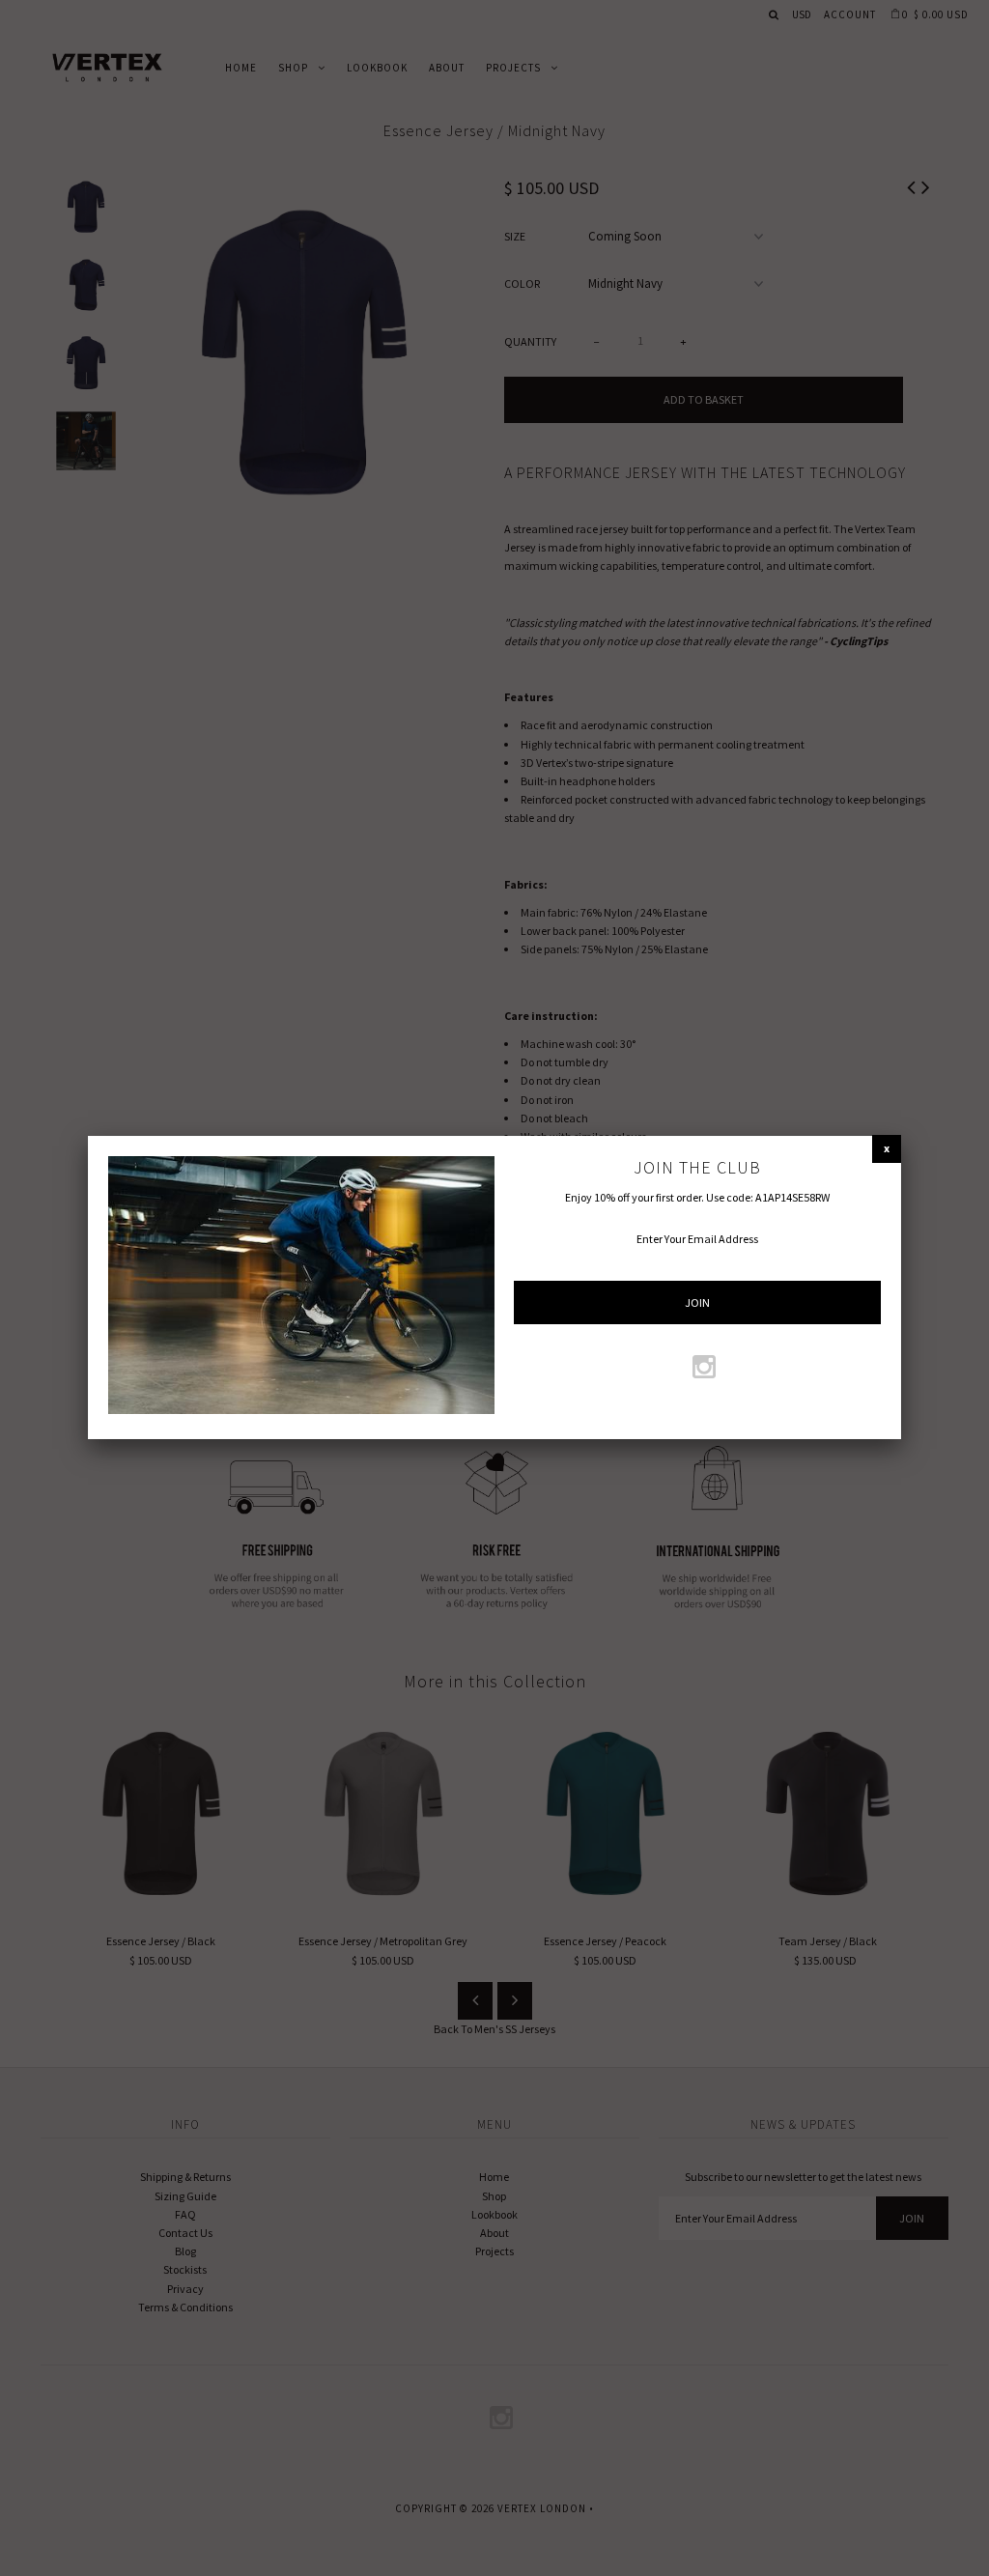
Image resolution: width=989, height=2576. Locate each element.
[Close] (887, 1148)
